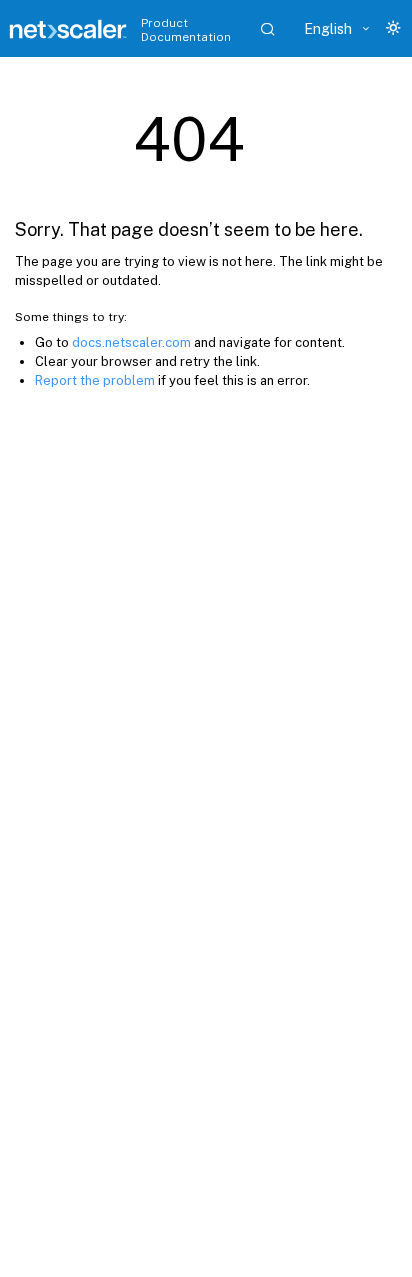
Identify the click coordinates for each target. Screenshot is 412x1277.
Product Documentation (186, 30)
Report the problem (95, 380)
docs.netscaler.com (131, 342)
